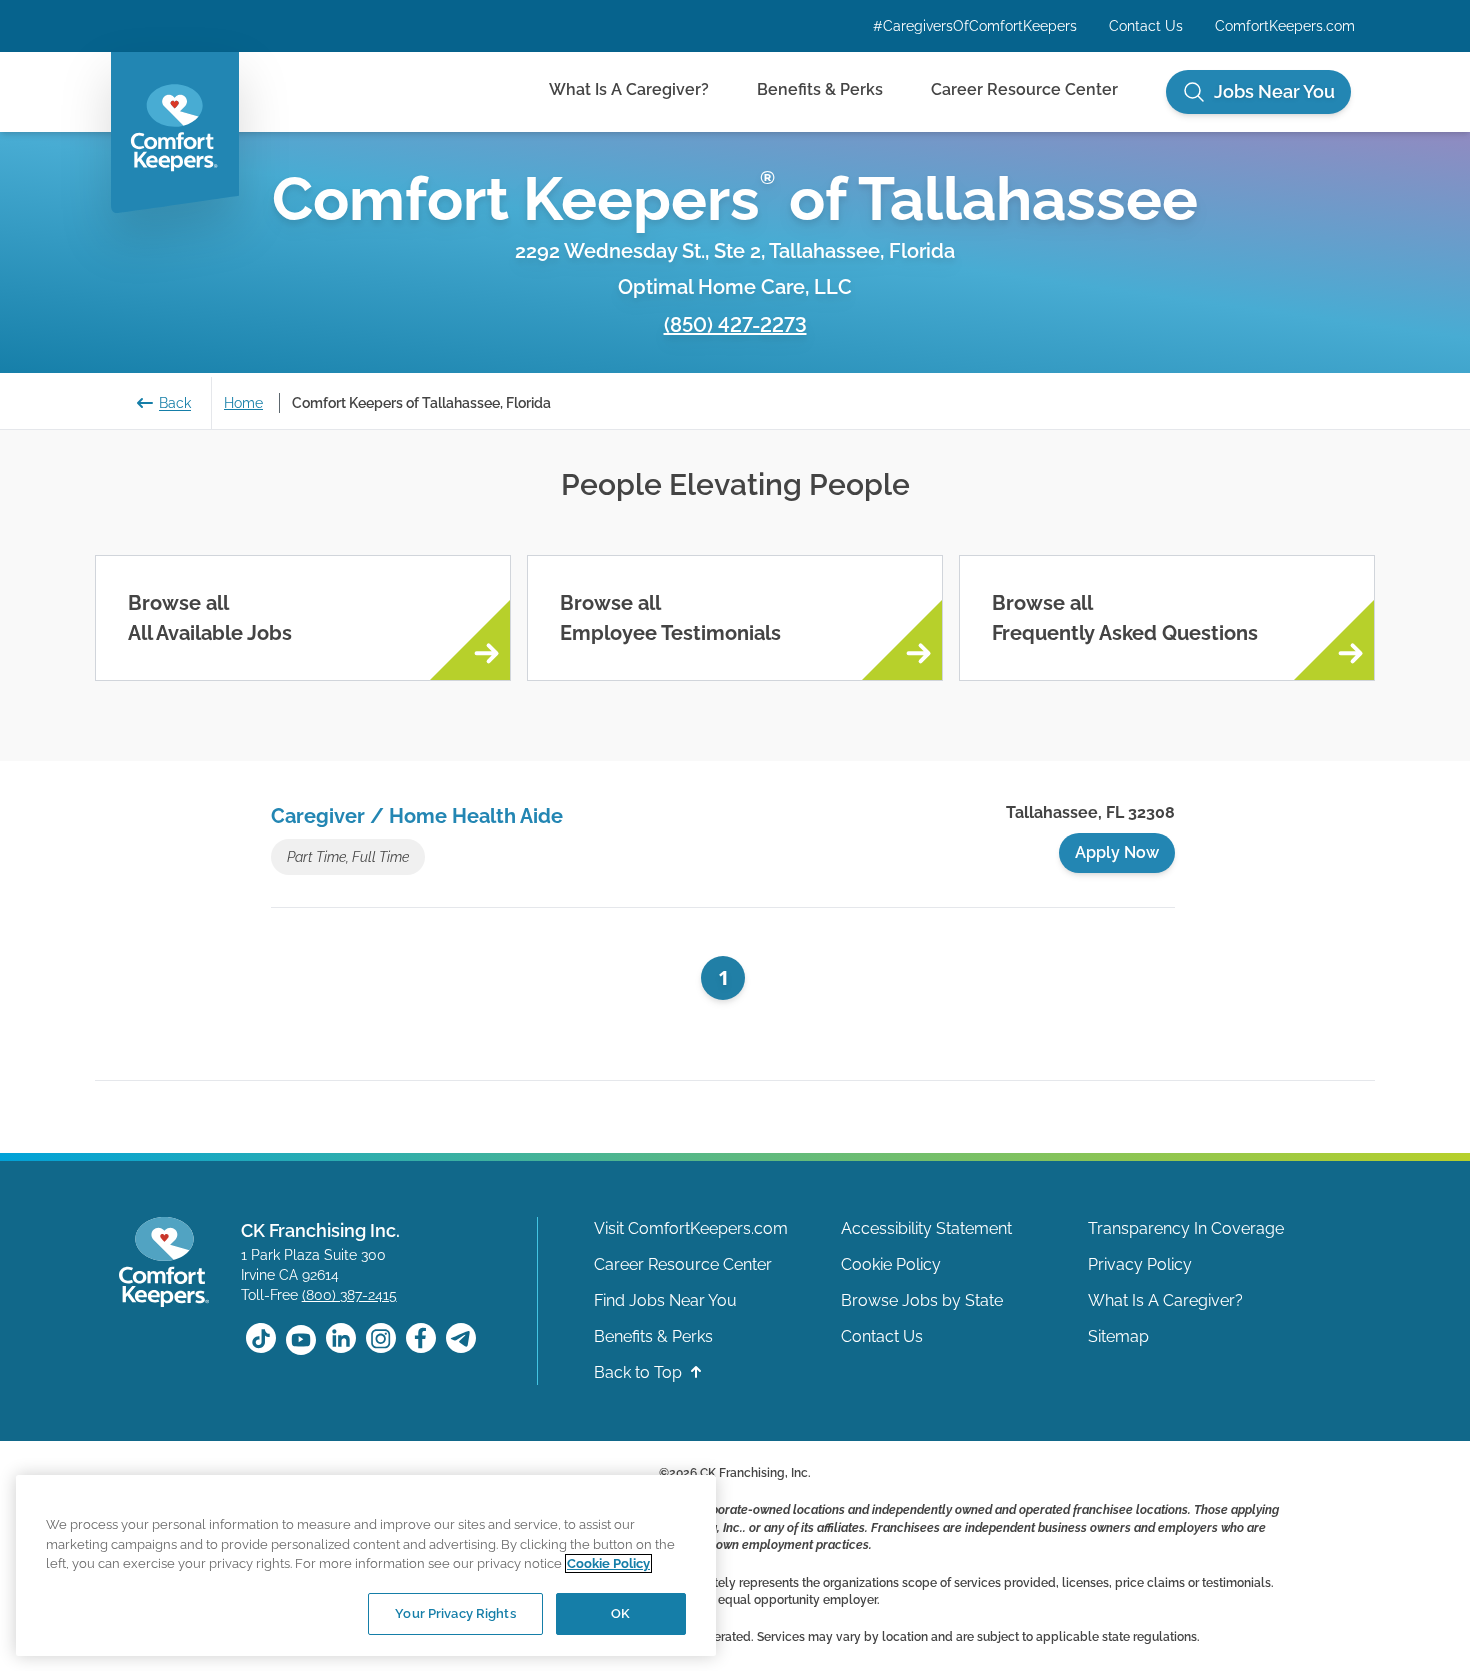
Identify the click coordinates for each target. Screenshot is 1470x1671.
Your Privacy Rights (455, 1613)
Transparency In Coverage (1186, 1228)
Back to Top (640, 1372)
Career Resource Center (1024, 89)
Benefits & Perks (820, 89)
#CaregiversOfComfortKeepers (975, 26)
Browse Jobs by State (922, 1300)
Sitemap (1118, 1336)
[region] (366, 1565)
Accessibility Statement (926, 1228)
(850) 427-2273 (735, 325)
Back (175, 403)
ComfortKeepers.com (1285, 26)
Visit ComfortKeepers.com (691, 1228)
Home (243, 403)
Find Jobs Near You (665, 1300)
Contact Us (1146, 26)
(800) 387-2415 (349, 1295)
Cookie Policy (891, 1264)
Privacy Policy (1140, 1264)
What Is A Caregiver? (629, 89)
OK (620, 1613)
